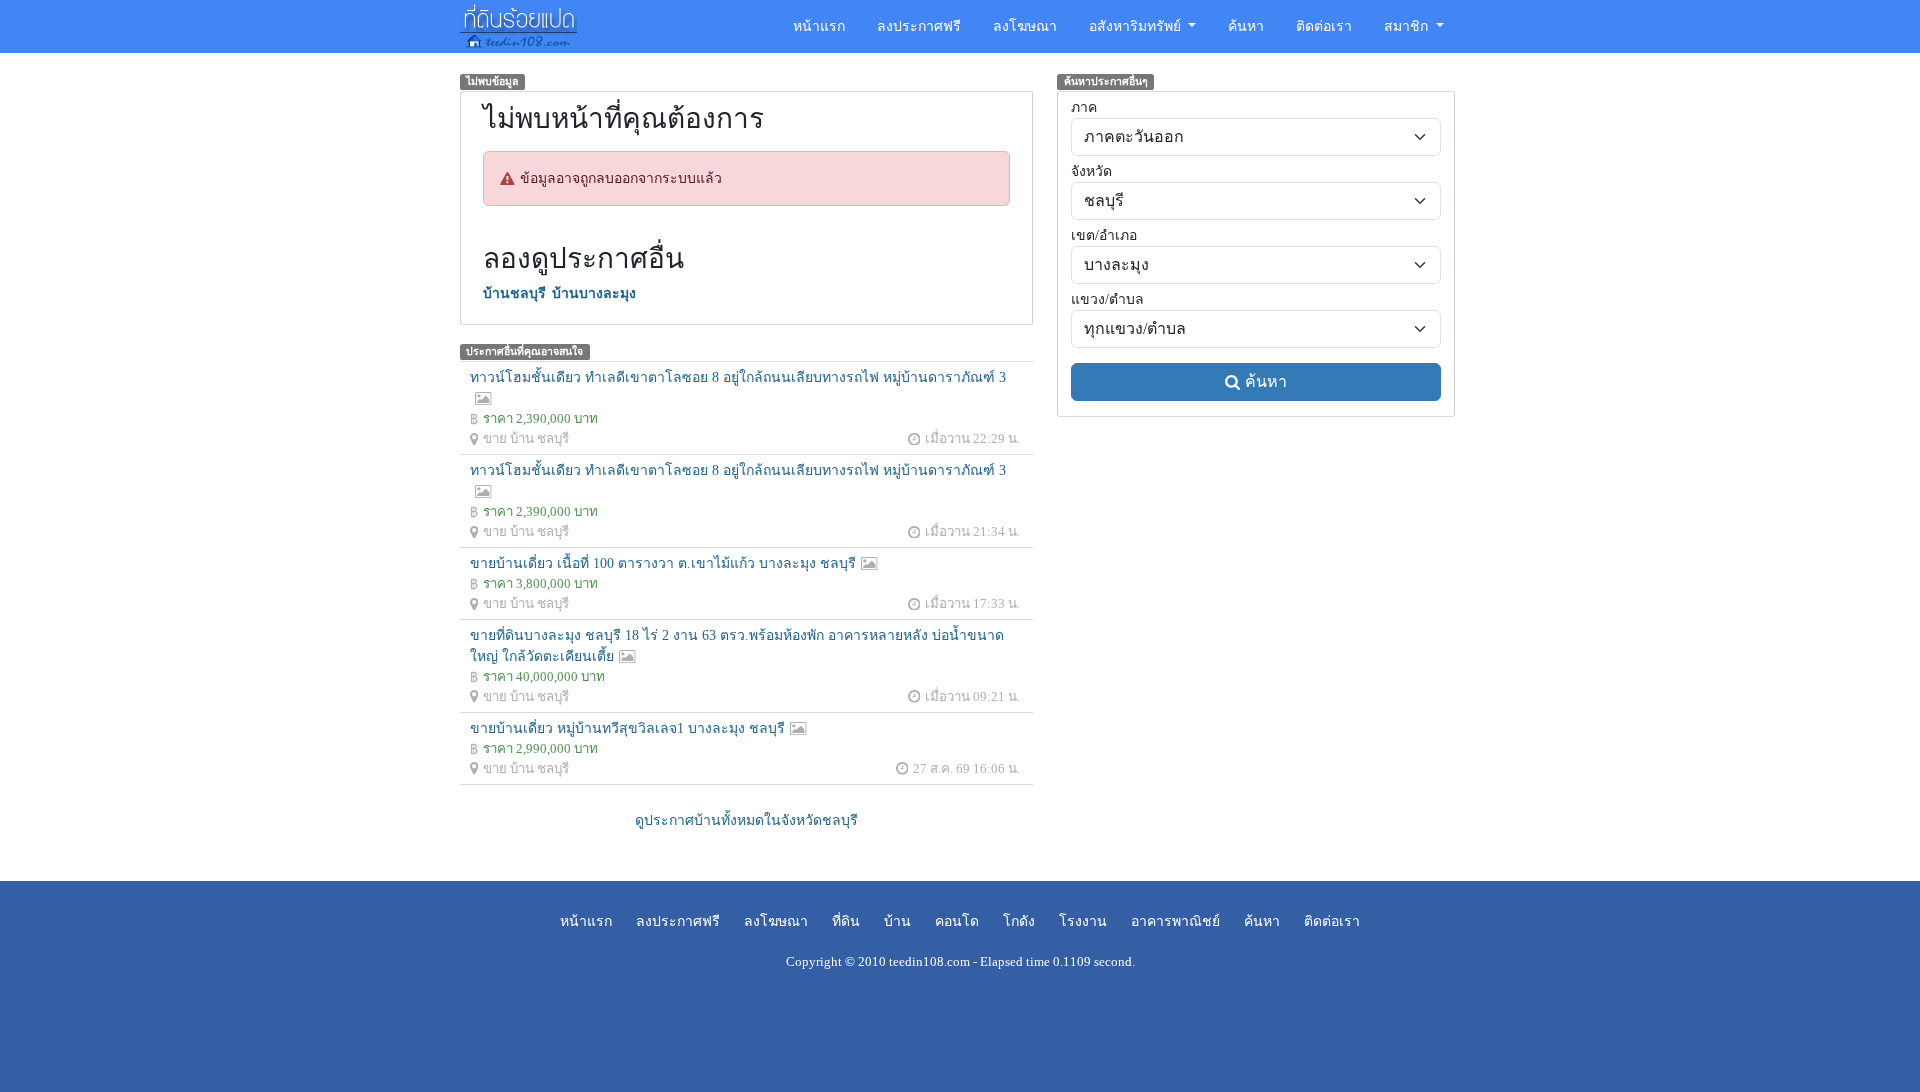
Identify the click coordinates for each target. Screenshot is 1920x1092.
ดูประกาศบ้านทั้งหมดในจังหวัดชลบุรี (746, 820)
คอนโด (957, 921)
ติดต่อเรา (1324, 26)
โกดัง (1019, 921)
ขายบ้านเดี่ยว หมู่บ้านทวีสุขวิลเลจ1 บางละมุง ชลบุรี (627, 728)
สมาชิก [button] (1408, 26)
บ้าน (897, 921)
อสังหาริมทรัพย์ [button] (1137, 26)
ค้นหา (1246, 26)
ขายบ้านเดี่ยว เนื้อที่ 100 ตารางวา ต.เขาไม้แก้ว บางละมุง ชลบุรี (663, 563)
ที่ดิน (846, 921)
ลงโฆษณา (1025, 26)
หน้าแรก (819, 26)
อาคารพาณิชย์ (1175, 921)
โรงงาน (1083, 921)
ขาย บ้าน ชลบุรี (526, 438)
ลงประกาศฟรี (919, 26)
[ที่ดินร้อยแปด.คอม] (518, 24)
